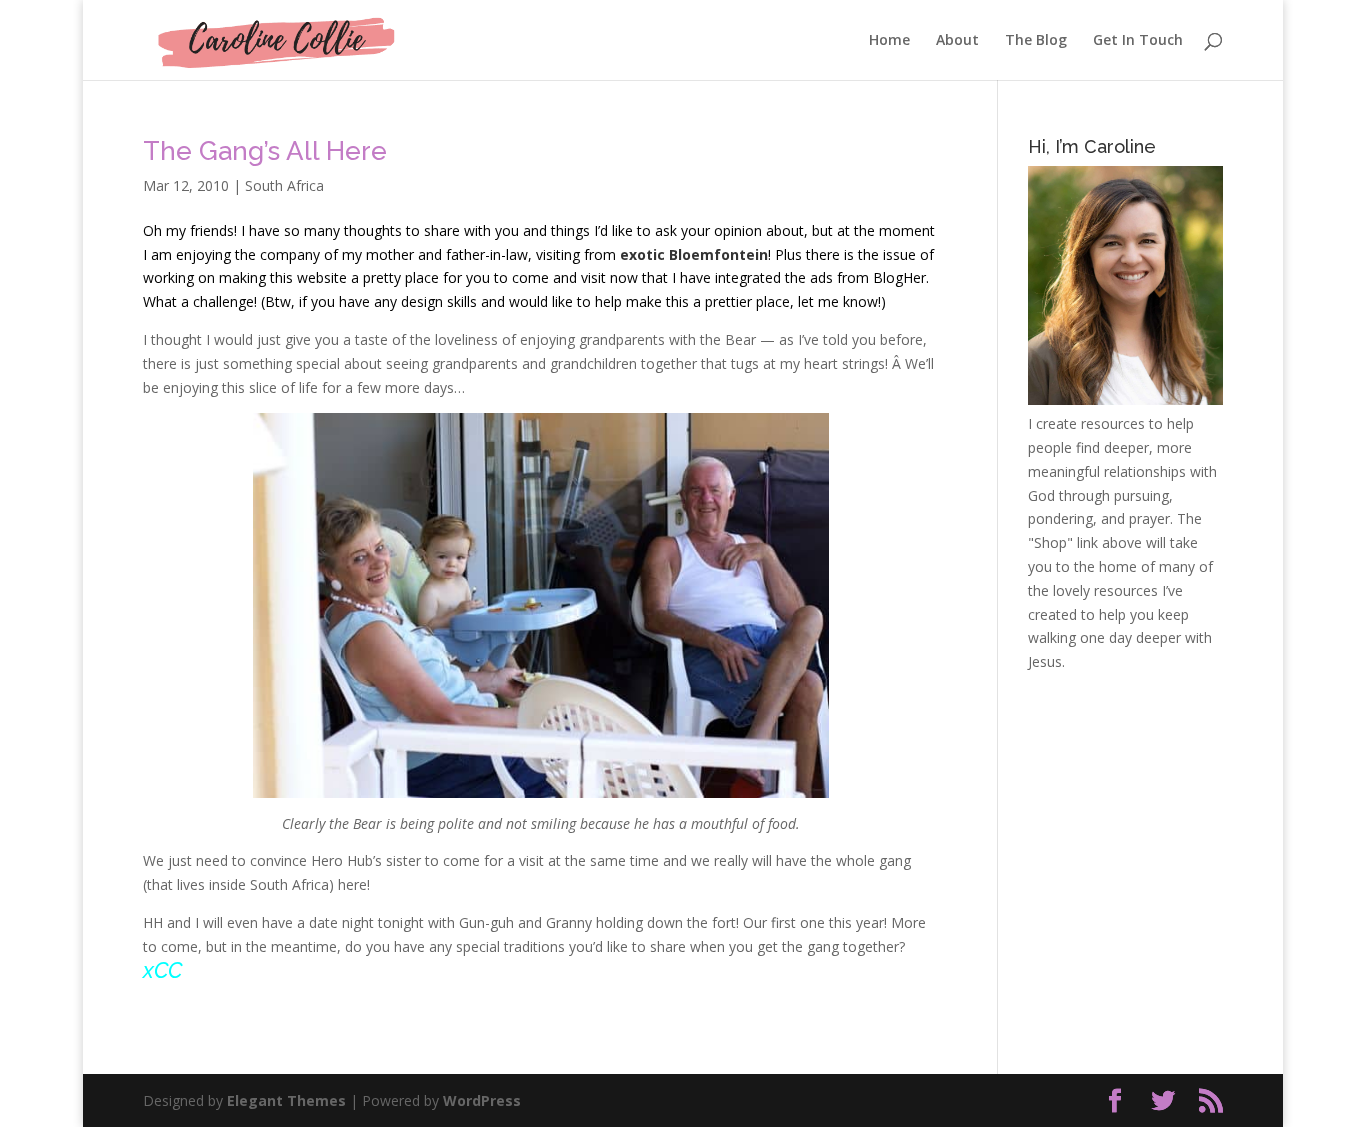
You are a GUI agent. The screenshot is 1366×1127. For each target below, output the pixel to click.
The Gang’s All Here (265, 151)
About (957, 41)
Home (889, 41)
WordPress (482, 1100)
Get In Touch (1138, 41)
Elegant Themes (286, 1100)
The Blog (1036, 41)
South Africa (284, 185)
